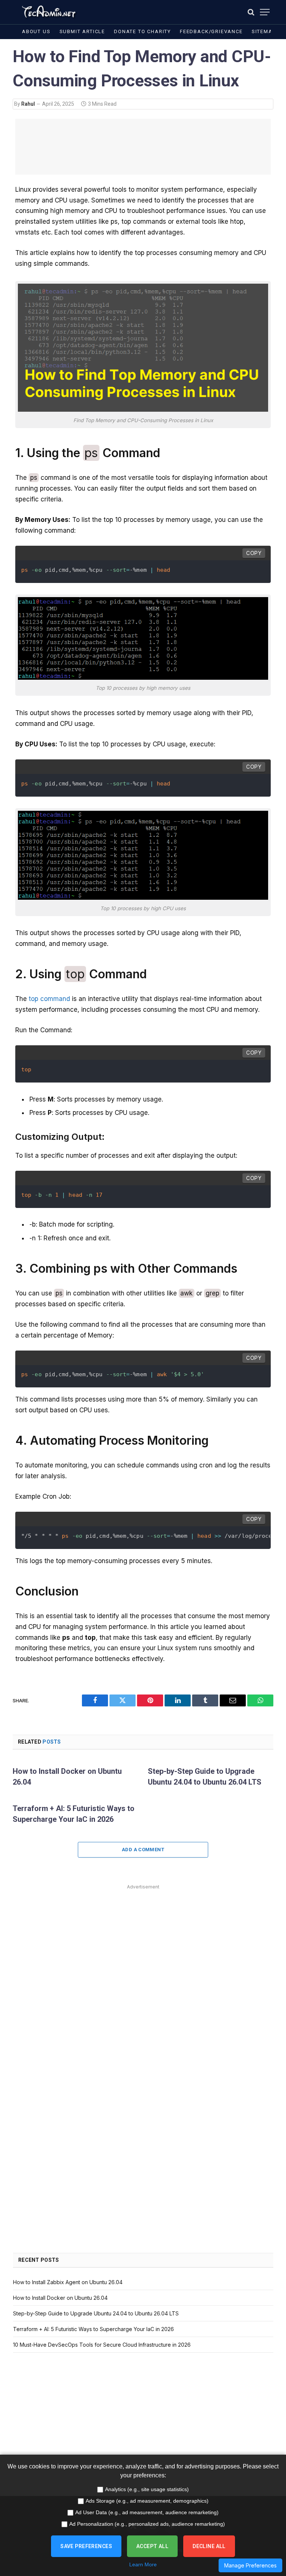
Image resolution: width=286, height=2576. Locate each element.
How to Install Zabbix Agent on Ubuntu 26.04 (68, 2282)
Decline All (209, 2546)
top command (49, 999)
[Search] (251, 12)
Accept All (152, 2546)
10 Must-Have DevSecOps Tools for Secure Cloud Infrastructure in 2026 (102, 2345)
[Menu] (265, 12)
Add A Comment (143, 1850)
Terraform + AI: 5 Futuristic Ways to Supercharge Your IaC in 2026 (74, 1814)
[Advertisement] (143, 147)
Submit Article (82, 31)
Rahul (28, 104)
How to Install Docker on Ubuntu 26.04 (67, 1777)
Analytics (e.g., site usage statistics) (147, 2489)
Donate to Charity (142, 31)
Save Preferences (86, 2546)
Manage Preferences (250, 2565)
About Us (36, 31)
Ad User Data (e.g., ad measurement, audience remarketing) (147, 2512)
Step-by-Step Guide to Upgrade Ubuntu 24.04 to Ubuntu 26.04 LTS (205, 1777)
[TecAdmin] (48, 12)
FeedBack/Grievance (211, 31)
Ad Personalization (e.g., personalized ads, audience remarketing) (147, 2524)
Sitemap (264, 31)
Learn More (143, 2564)
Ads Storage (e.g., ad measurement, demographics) (147, 2501)
